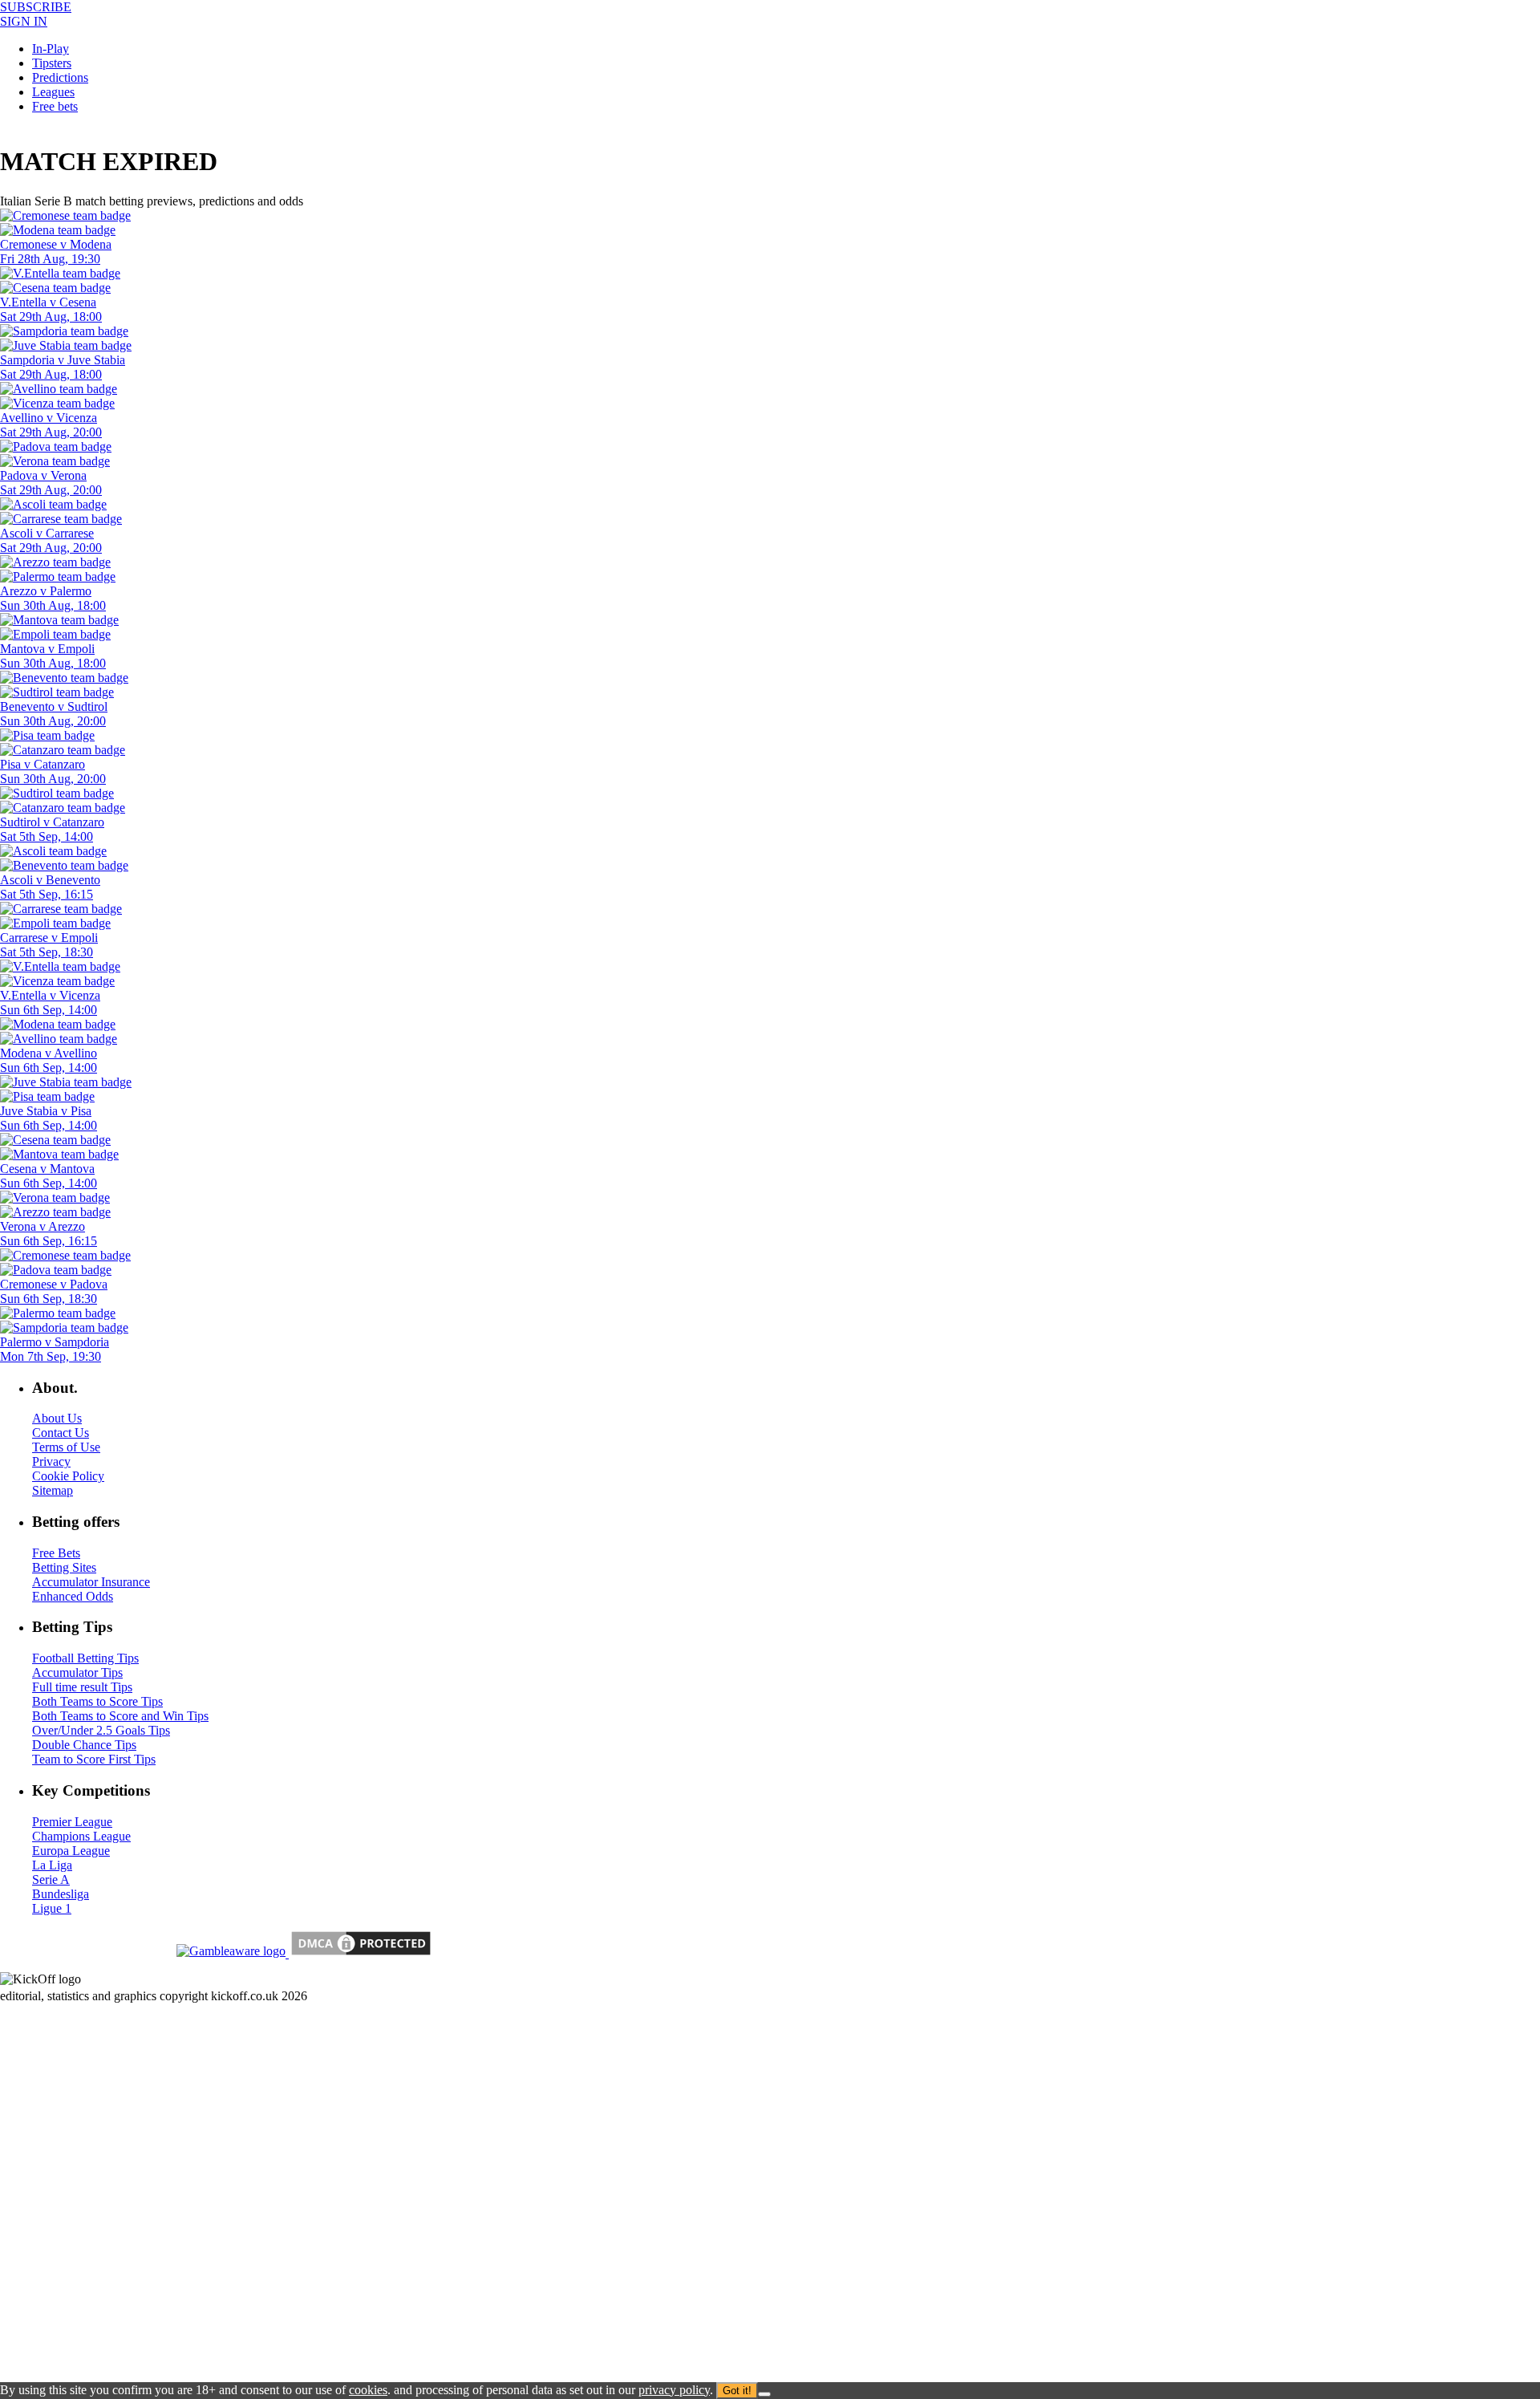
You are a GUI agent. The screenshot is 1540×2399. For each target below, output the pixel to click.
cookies (368, 2390)
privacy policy (674, 2390)
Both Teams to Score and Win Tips (120, 1716)
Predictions (60, 77)
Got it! (737, 2391)
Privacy (51, 1461)
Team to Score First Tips (94, 1759)
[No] (764, 2394)
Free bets (55, 106)
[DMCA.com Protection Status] (359, 1953)
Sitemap (53, 1490)
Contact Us (61, 1433)
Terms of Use (66, 1447)
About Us (57, 1418)
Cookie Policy (68, 1476)
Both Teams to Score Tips (97, 1701)
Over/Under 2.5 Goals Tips (101, 1730)
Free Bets (56, 1553)
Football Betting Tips (85, 1658)
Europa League (71, 1851)
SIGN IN (24, 21)
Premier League (72, 1822)
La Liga (52, 1865)
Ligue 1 (52, 1908)
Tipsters (52, 63)
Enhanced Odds (73, 1596)
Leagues (53, 92)
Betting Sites (64, 1567)
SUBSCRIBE (36, 7)
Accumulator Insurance (91, 1582)
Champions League (81, 1836)
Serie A (51, 1879)
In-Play (51, 49)
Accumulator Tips (77, 1672)
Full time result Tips (82, 1687)
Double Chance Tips (84, 1745)
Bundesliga (61, 1894)
